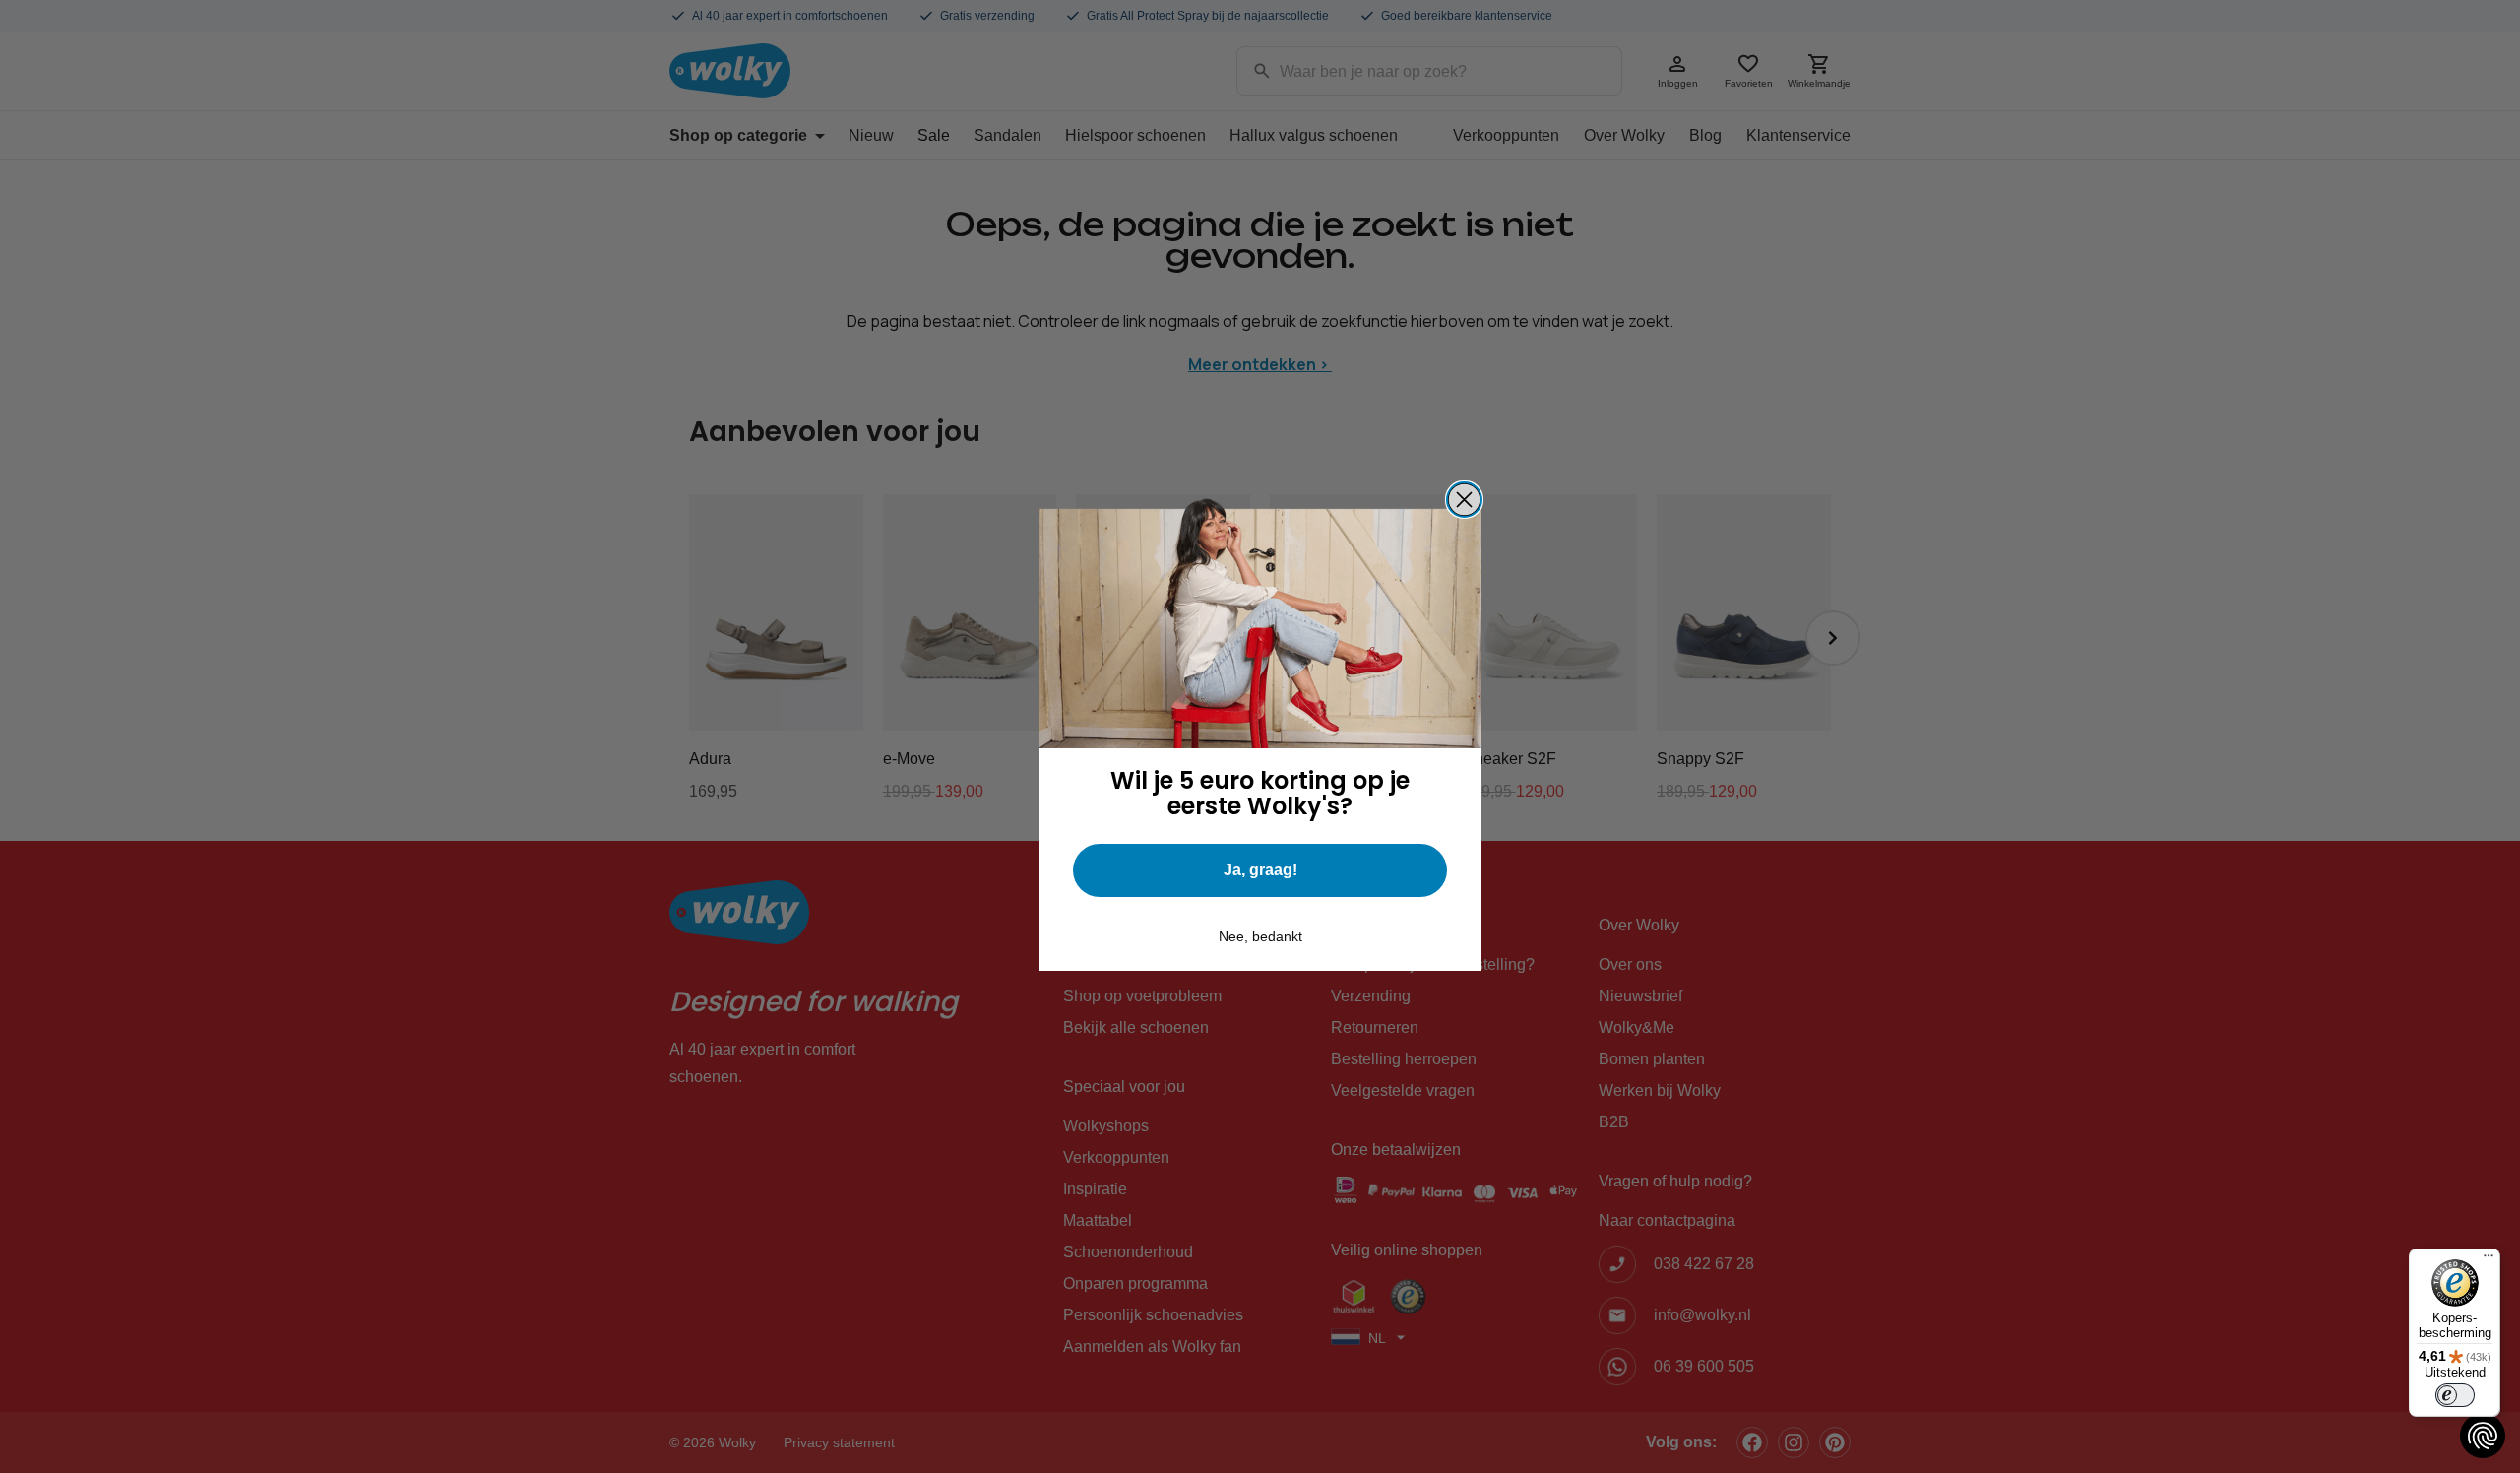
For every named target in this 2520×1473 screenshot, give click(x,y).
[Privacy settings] (2483, 1436)
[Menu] (2488, 1260)
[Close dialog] (1464, 500)
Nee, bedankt (1260, 936)
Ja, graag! (1260, 870)
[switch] (2455, 1395)
